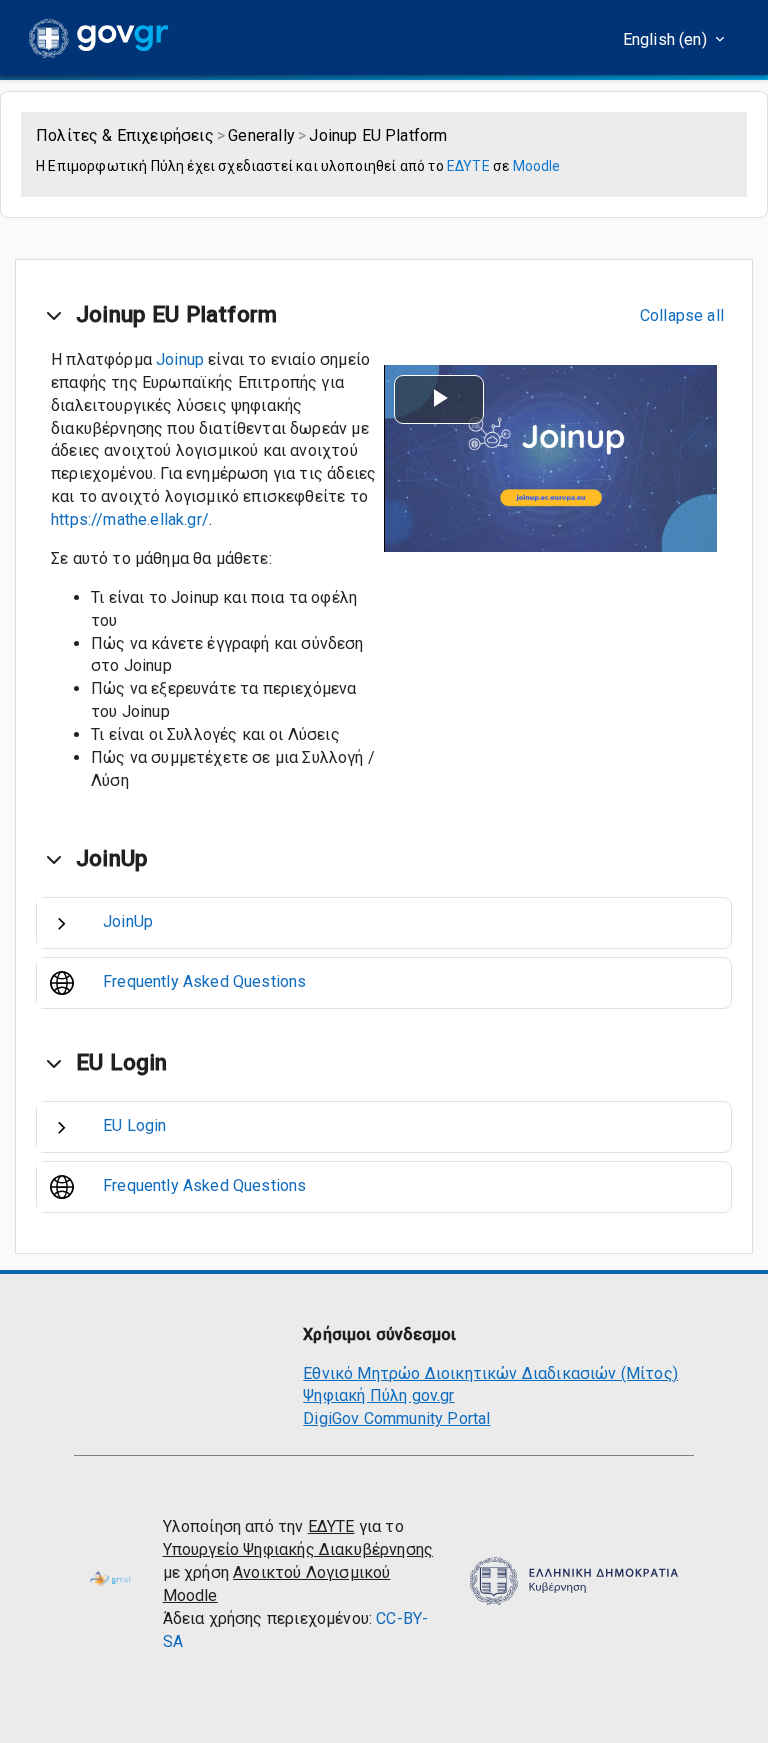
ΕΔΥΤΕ (468, 166)
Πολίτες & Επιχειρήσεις (125, 135)
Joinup (180, 359)
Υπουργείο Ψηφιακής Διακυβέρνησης (298, 1549)
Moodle (537, 166)
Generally (261, 135)
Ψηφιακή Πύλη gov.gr (378, 1395)
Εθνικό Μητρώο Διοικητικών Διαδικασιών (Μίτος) (490, 1373)
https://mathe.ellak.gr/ (130, 519)
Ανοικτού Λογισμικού (311, 1572)
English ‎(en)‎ (667, 39)
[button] (54, 315)
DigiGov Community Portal (396, 1418)
